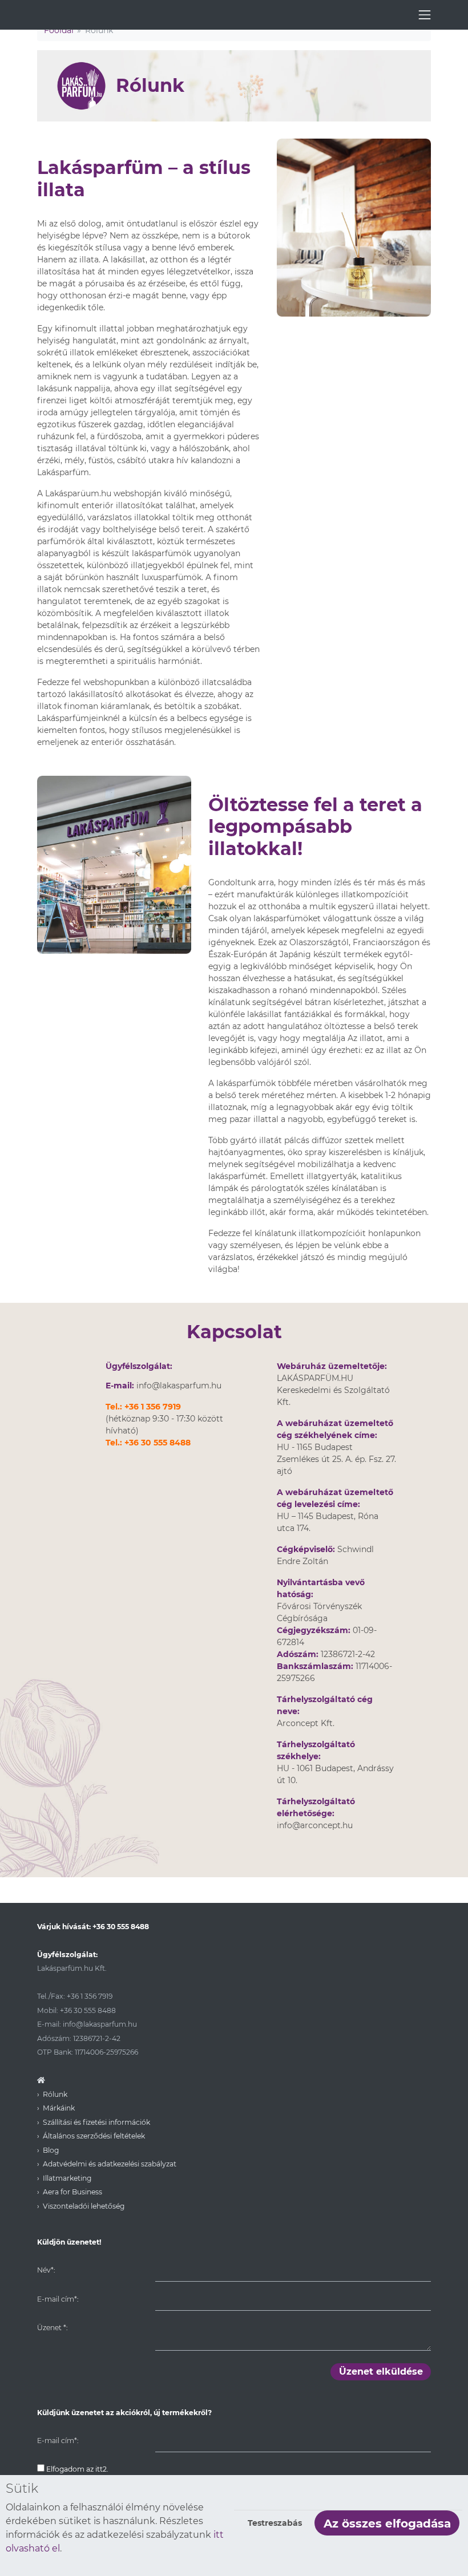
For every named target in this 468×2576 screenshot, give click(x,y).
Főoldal (59, 30)
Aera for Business (72, 2192)
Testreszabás (275, 2523)
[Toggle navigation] (425, 15)
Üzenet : (52, 2328)
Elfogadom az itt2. (76, 2469)
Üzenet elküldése (381, 2372)
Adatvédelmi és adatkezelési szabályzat (110, 2164)
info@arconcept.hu (315, 1825)
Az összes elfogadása (387, 2524)
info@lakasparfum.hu (179, 1386)
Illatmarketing (67, 2178)
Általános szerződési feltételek (94, 2136)
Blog (51, 2150)
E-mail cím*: (58, 2299)
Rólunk (55, 2094)
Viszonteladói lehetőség (84, 2206)
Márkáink (59, 2108)
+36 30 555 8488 (158, 1443)
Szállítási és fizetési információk (96, 2122)
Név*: (46, 2270)
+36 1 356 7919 (153, 1407)
